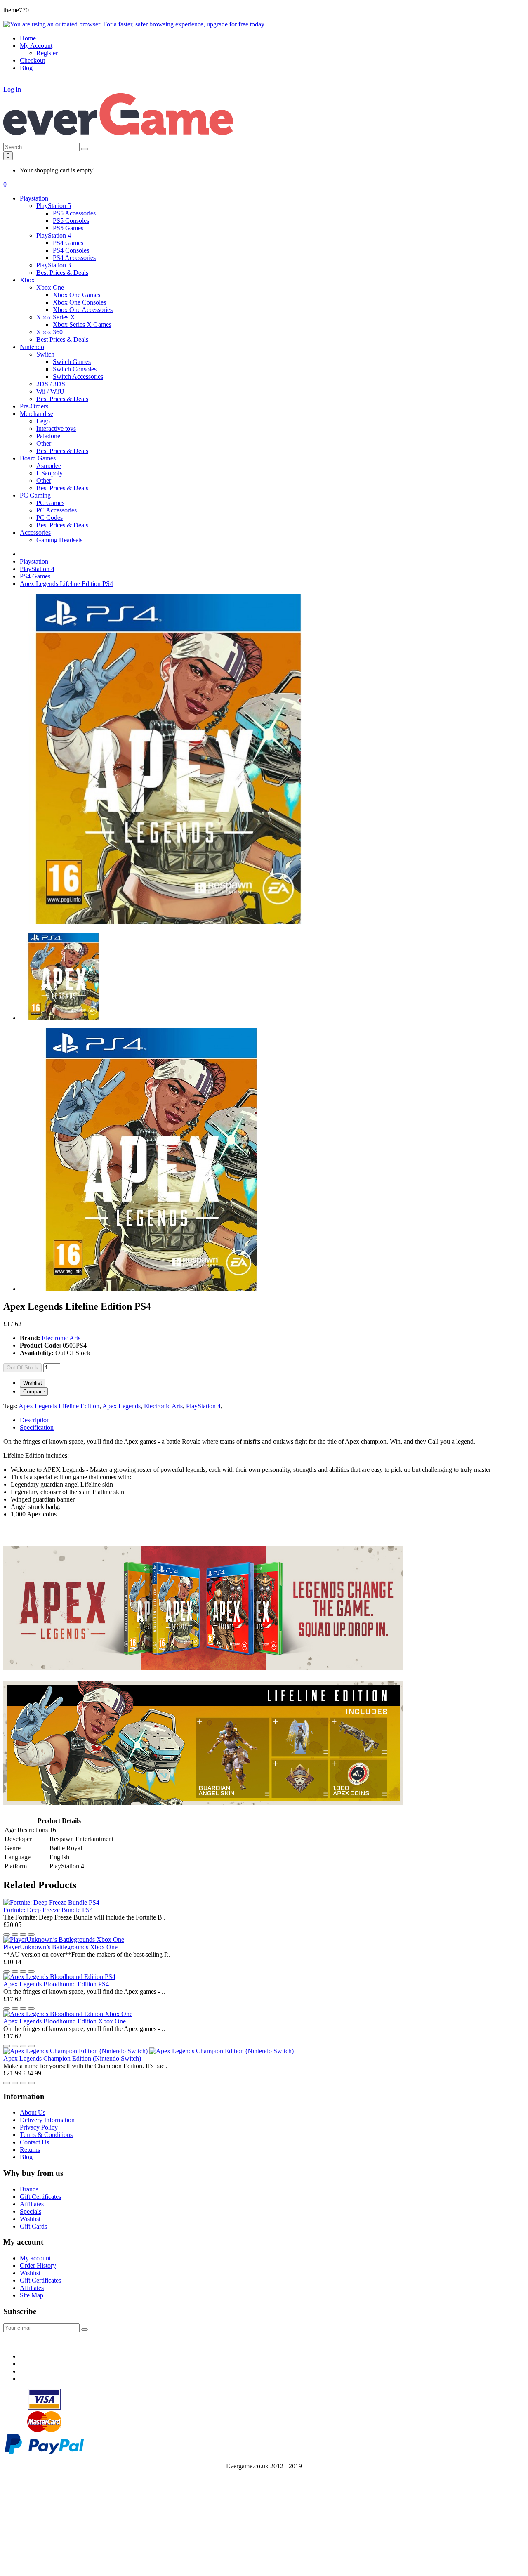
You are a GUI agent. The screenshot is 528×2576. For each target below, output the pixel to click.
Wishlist (33, 1383)
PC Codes (49, 518)
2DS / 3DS (51, 384)
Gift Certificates (40, 2197)
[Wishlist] (7, 1934)
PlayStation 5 (54, 206)
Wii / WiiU (50, 391)
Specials (31, 2211)
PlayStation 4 (54, 235)
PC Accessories (57, 510)
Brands (29, 2189)
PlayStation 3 (54, 265)
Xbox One (50, 287)
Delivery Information (47, 2120)
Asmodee (49, 466)
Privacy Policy (39, 2127)
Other (44, 443)
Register (47, 53)
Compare (34, 1392)
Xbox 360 (49, 332)
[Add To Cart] (31, 1934)
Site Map (32, 2295)
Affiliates (32, 2204)
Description (35, 1420)
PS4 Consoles (71, 250)
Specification (37, 1427)
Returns (30, 2150)
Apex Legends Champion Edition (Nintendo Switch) (72, 2058)
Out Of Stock (22, 1368)
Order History (38, 2266)
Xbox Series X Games (82, 325)
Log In (12, 89)
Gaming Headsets (59, 540)
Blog (26, 2157)
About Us (33, 2112)
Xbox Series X (56, 317)
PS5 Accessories (74, 213)
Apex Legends (121, 1406)
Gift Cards (33, 2226)
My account (35, 2258)
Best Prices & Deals (62, 273)
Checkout (32, 60)
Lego (43, 421)
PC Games (50, 503)
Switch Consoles (75, 369)
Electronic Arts (61, 1338)
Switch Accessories (78, 377)
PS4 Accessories (74, 258)
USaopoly (49, 473)
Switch (45, 354)
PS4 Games (68, 243)
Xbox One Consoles (79, 302)
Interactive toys (56, 429)
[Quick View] (23, 1934)
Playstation (34, 561)
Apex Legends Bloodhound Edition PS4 (56, 1984)
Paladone (48, 436)
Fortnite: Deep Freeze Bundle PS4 (48, 1910)
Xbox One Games (77, 295)
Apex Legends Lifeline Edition (59, 1406)
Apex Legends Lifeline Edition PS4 (66, 584)
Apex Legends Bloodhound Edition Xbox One (65, 2021)
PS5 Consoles (71, 221)
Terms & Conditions (46, 2135)
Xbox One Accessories (83, 310)
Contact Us (34, 2142)
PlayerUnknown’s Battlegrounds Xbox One (60, 1947)
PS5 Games (68, 228)
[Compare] (15, 1934)
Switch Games (72, 362)
